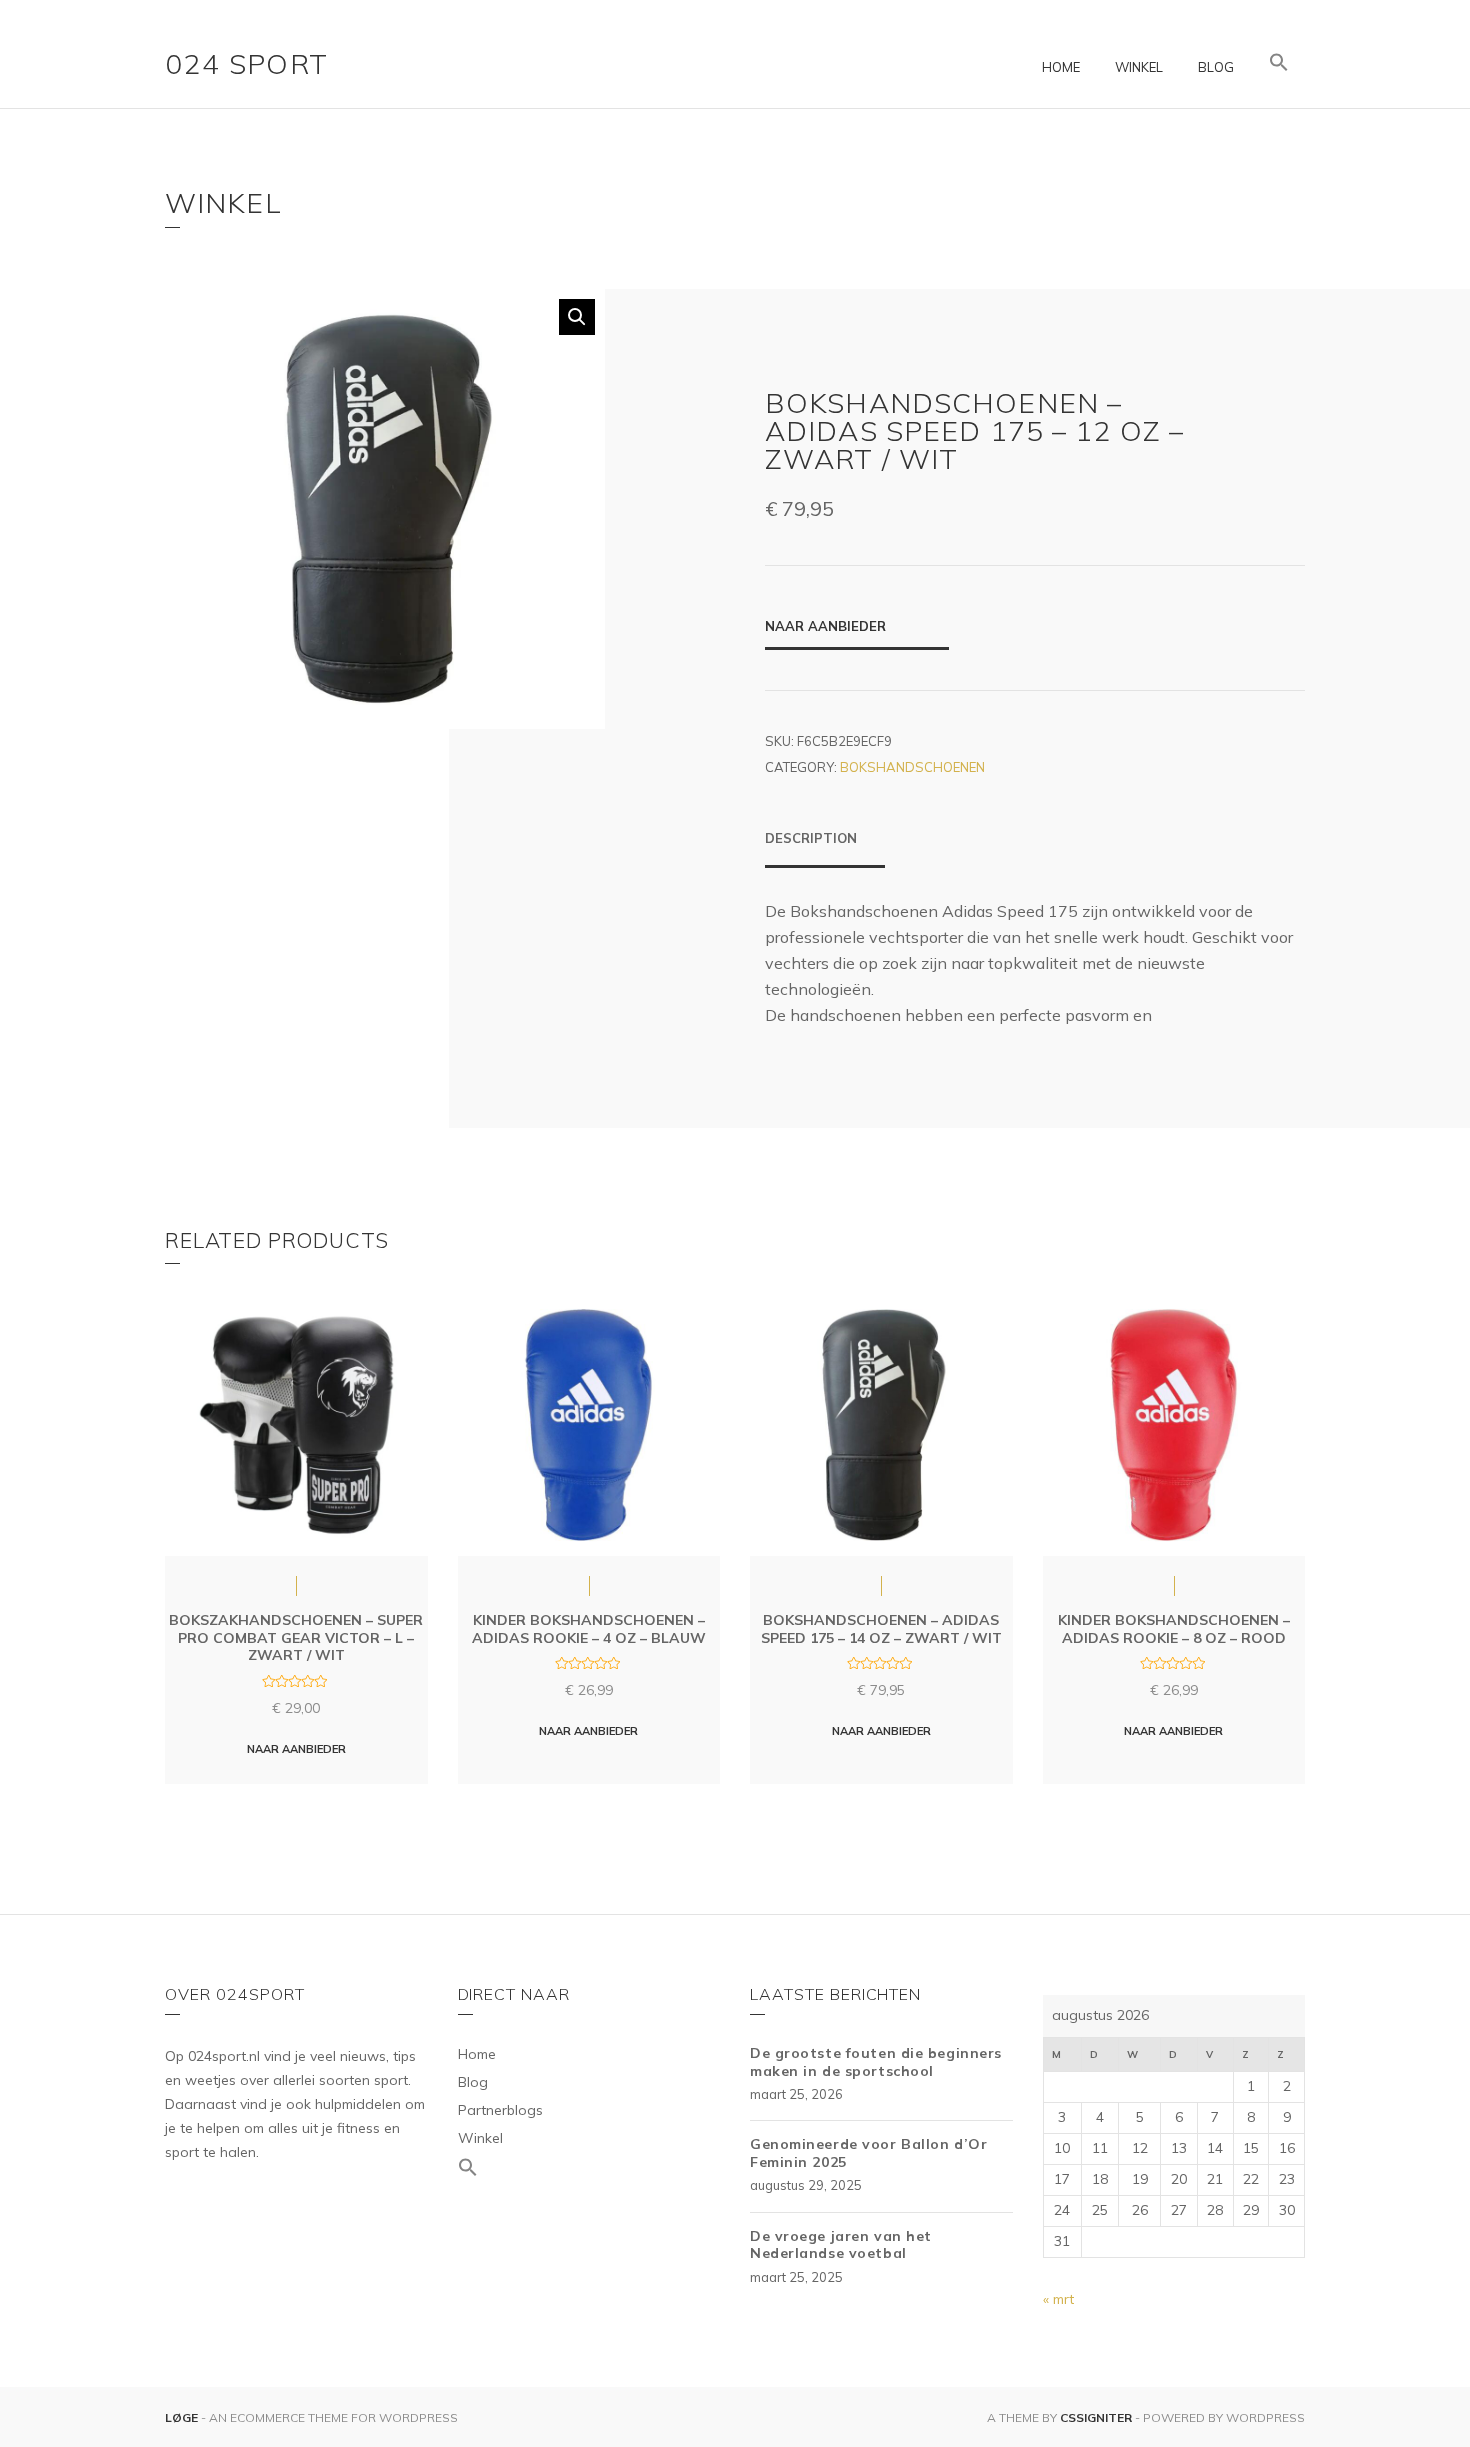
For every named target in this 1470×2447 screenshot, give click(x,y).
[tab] (825, 848)
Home (1061, 67)
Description (811, 838)
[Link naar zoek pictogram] (1279, 63)
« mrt (1058, 2299)
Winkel (1139, 67)
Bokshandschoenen (912, 767)
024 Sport (247, 63)
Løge (183, 2417)
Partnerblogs (500, 2110)
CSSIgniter (1096, 2417)
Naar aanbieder (825, 626)
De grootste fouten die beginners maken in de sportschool (876, 2062)
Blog (1216, 67)
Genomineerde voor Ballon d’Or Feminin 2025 (868, 2153)
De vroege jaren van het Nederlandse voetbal (841, 2245)
